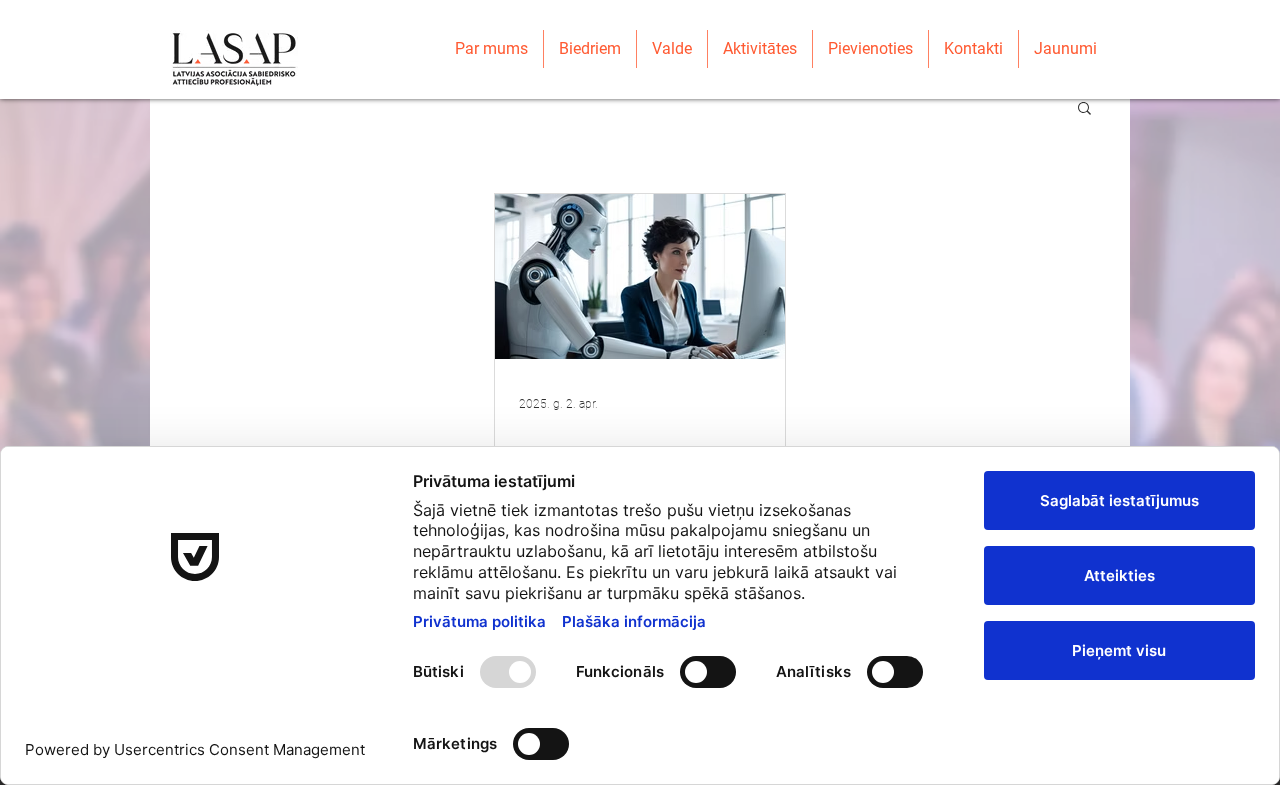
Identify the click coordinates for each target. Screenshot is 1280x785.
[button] (1084, 109)
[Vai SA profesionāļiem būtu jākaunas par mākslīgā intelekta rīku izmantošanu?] (640, 276)
